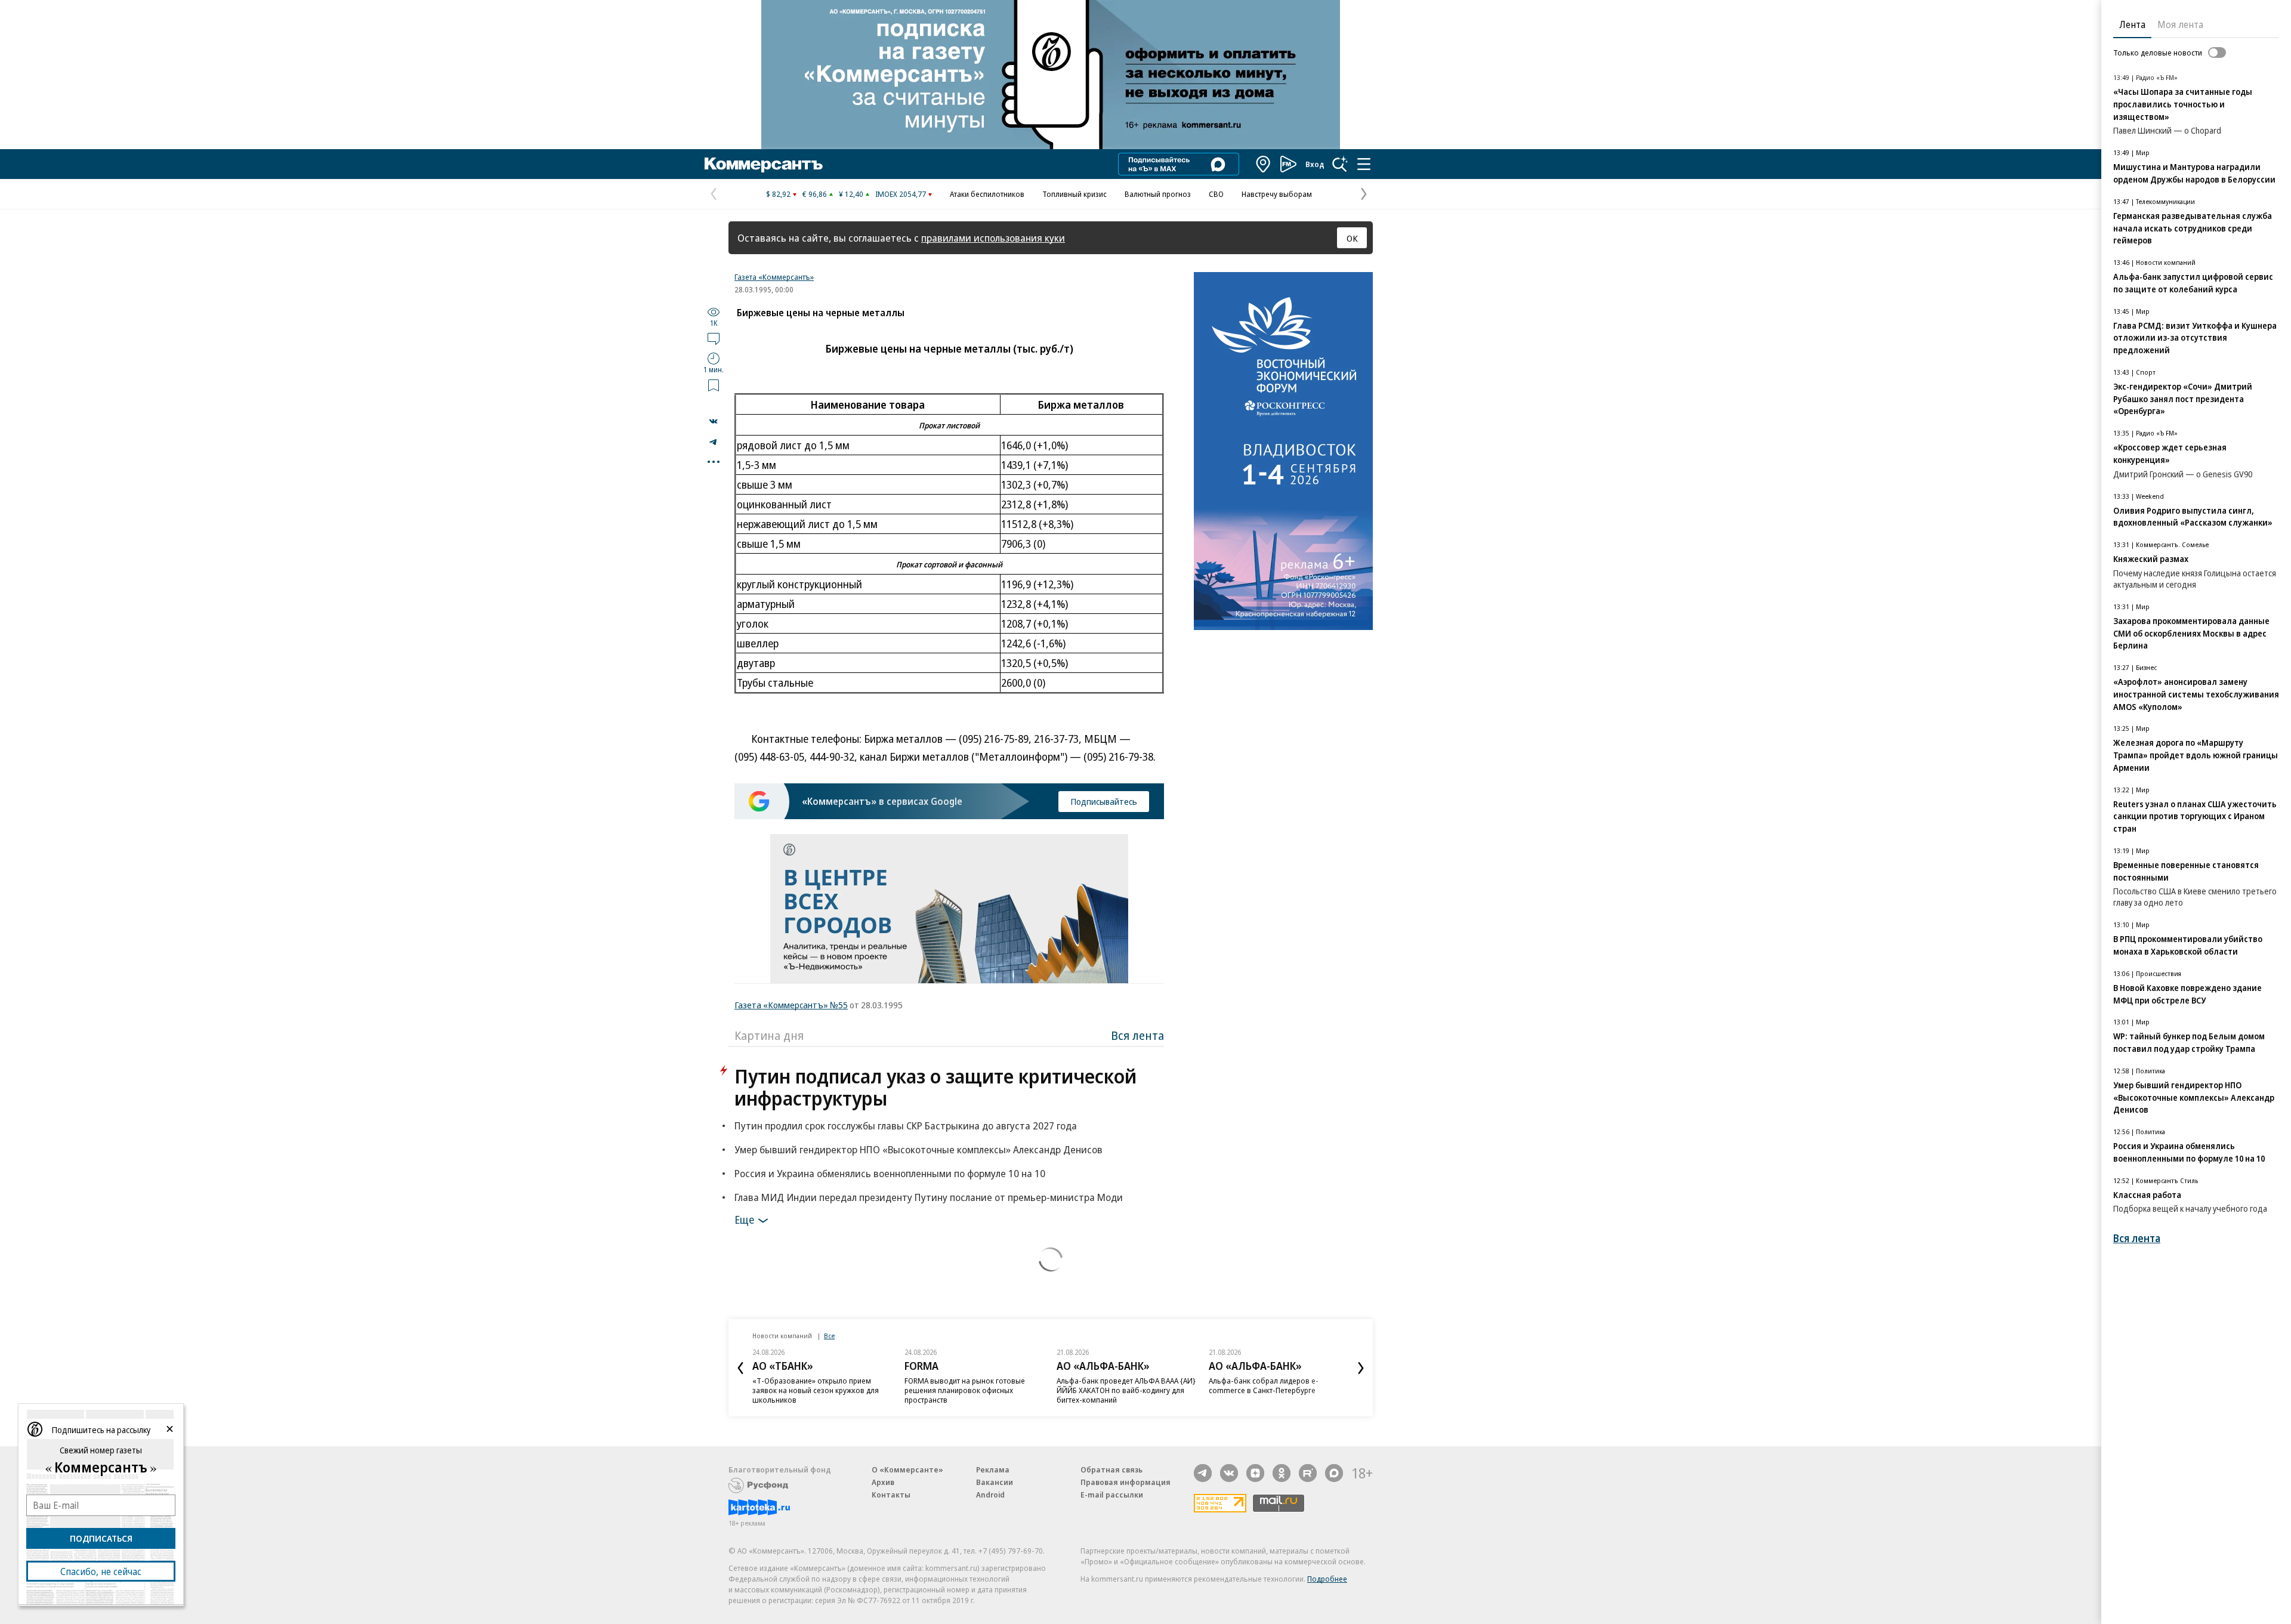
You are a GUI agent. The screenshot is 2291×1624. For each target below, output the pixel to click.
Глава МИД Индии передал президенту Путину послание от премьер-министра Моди (929, 1197)
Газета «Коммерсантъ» (774, 277)
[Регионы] (1264, 164)
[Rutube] (1308, 1473)
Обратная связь (1111, 1469)
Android (990, 1495)
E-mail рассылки (1112, 1495)
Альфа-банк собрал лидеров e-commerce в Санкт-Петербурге (1264, 1385)
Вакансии (995, 1482)
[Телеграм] (1203, 1473)
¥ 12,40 (851, 194)
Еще (744, 1219)
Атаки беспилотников (987, 194)
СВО (1216, 194)
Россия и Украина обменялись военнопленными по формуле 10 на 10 (890, 1173)
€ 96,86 (815, 194)
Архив (883, 1482)
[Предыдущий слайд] (740, 1368)
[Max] (1334, 1473)
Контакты (891, 1495)
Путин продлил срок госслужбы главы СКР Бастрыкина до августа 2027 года (906, 1126)
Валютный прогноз (1158, 194)
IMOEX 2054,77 (901, 194)
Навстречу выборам (1277, 194)
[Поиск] (1340, 164)
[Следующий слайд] (1361, 1368)
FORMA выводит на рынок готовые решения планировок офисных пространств (965, 1390)
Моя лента (2180, 24)
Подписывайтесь (1104, 801)
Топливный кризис (1075, 194)
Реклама (993, 1469)
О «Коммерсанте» (907, 1469)
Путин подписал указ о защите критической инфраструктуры (935, 1087)
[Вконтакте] (1229, 1473)
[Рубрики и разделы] (1364, 164)
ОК (1352, 238)
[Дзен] (1255, 1473)
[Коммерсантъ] (764, 164)
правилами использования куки (993, 238)
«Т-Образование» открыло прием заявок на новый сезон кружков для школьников (816, 1390)
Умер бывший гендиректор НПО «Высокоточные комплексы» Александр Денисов (918, 1149)
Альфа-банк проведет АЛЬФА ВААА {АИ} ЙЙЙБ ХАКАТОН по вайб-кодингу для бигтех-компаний (1126, 1390)
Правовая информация (1126, 1482)
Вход (1315, 164)
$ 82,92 (778, 194)
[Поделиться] (714, 421)
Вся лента (1137, 1035)
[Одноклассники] (1282, 1473)
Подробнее (1327, 1579)
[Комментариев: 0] (714, 338)
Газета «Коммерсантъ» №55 (791, 1005)
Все (829, 1336)
